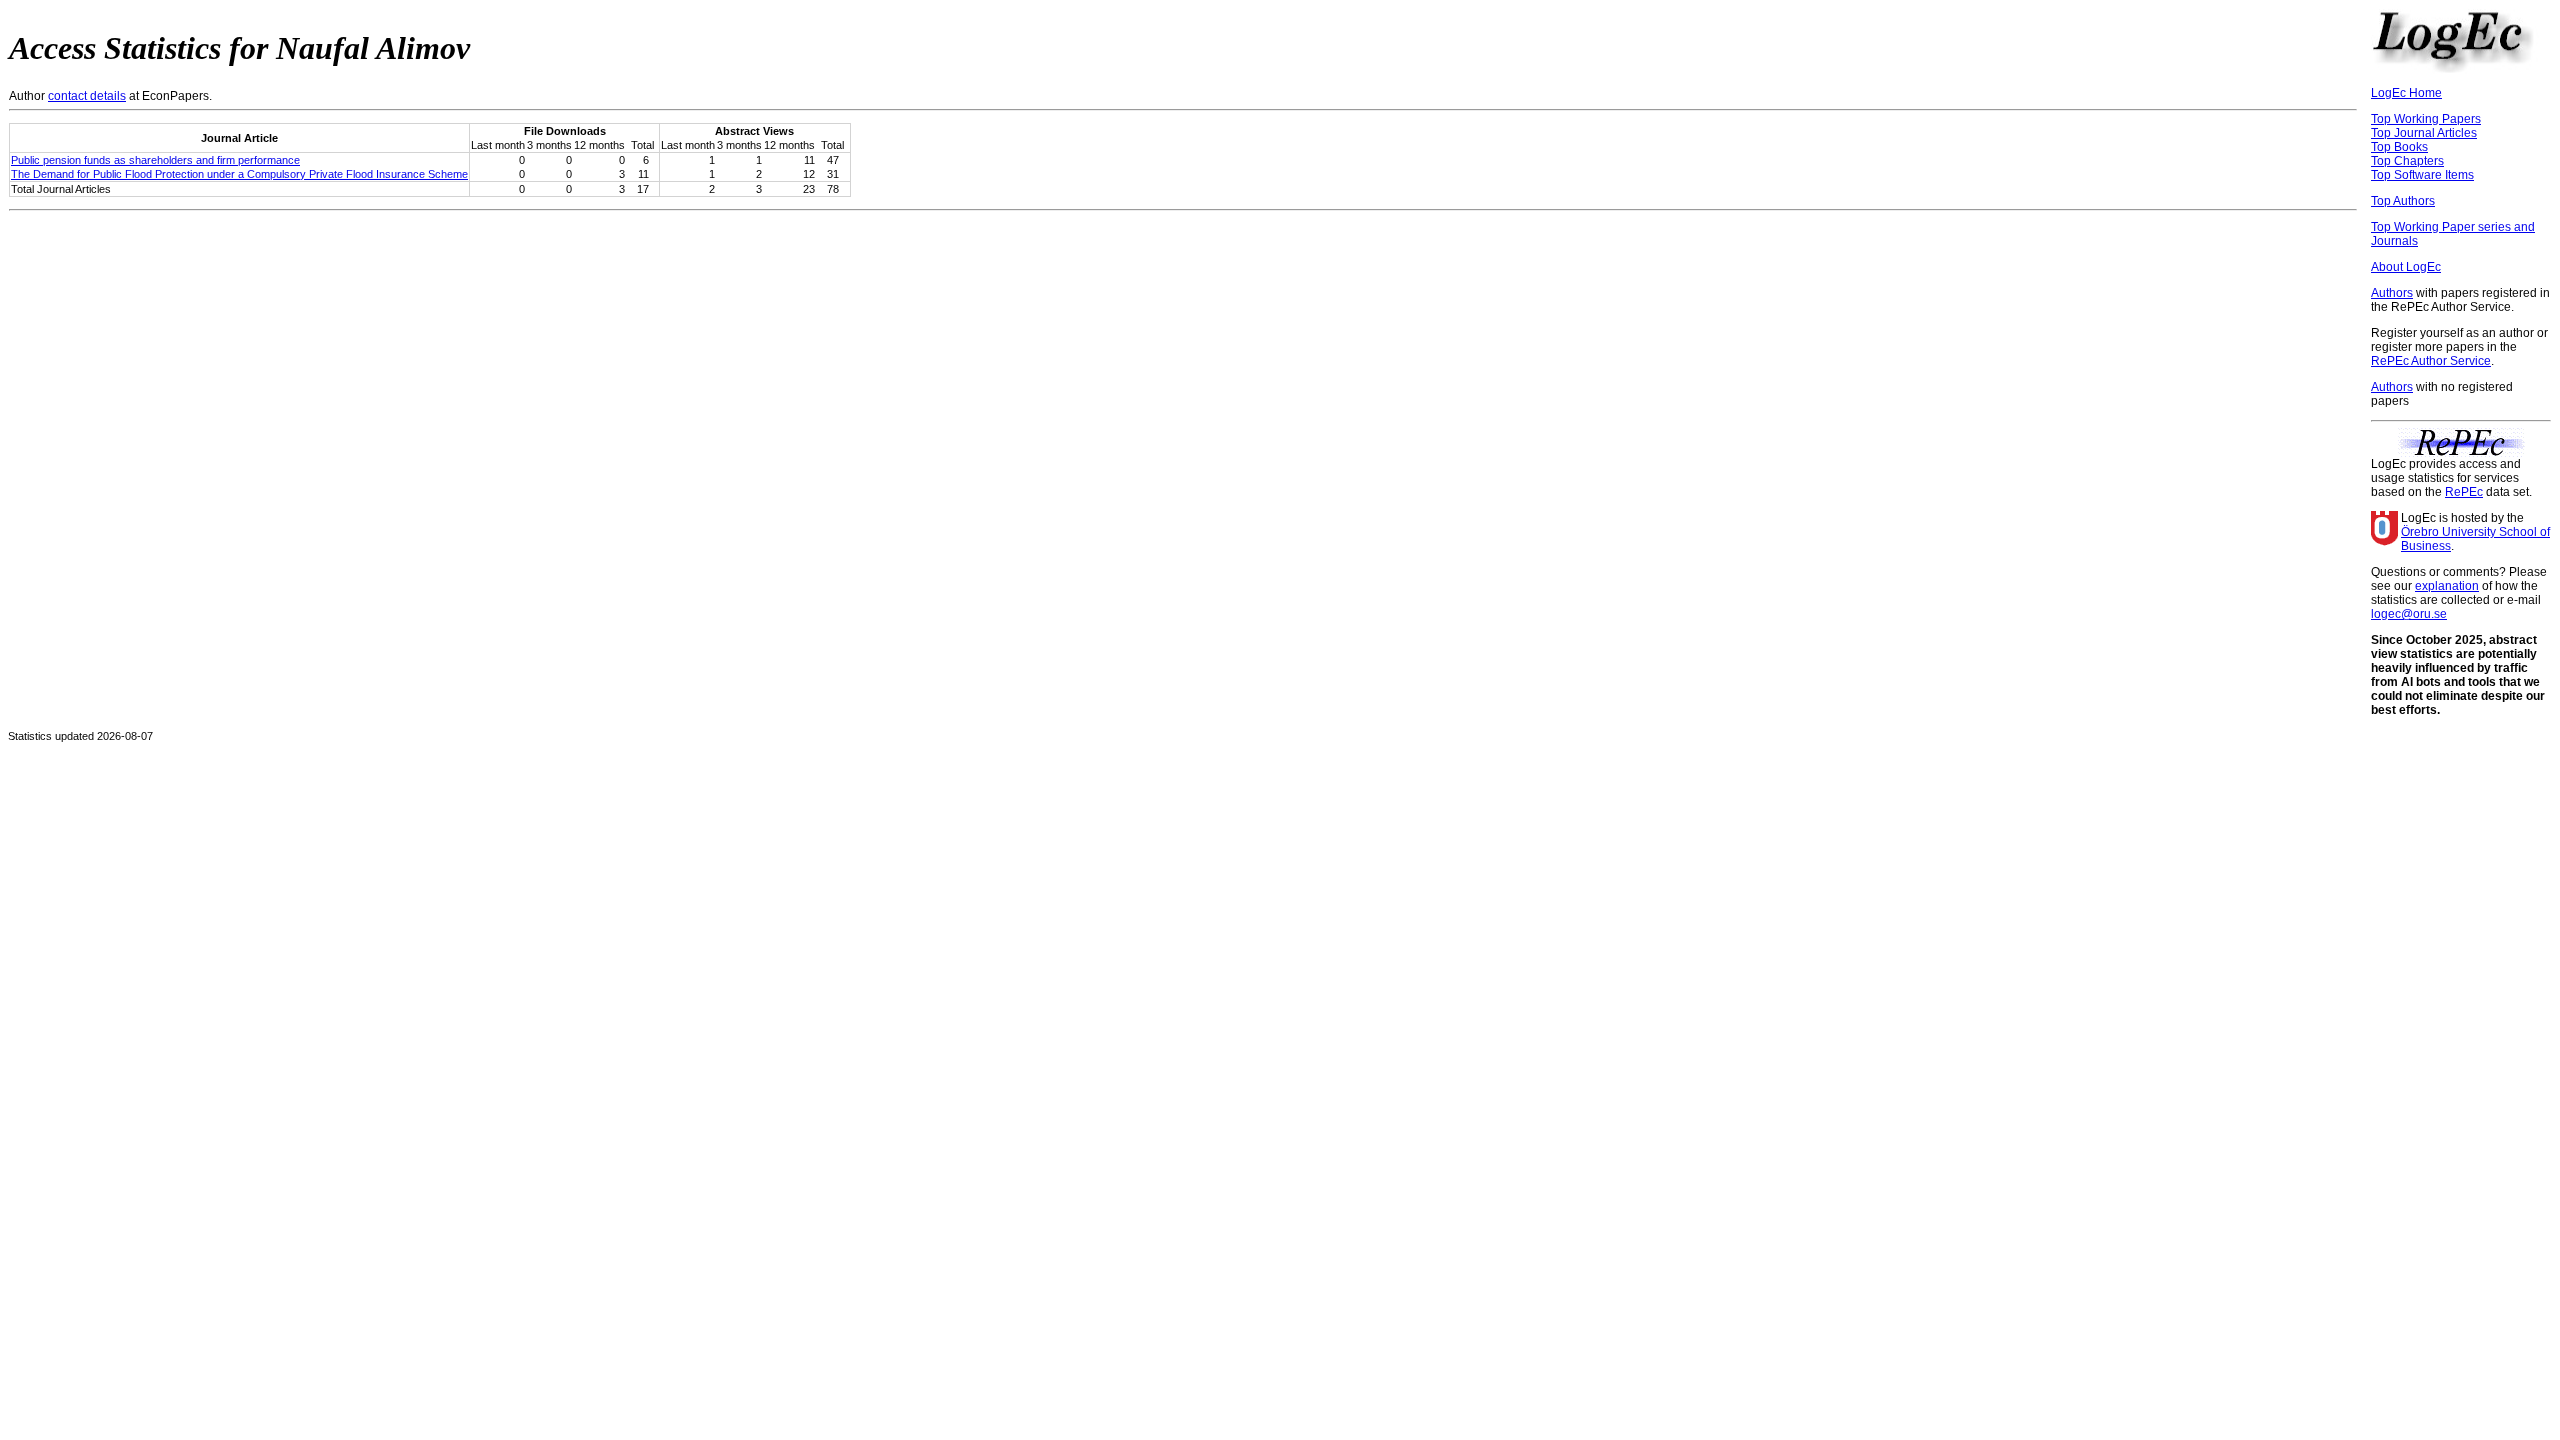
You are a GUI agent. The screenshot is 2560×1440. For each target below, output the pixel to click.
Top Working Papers (2426, 119)
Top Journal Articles (2424, 133)
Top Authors (2403, 201)
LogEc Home (2406, 93)
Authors (2392, 293)
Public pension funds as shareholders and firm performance (155, 160)
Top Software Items (2422, 175)
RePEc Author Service (2431, 361)
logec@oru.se (2409, 614)
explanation (2447, 586)
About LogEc (2406, 267)
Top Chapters (2407, 161)
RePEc (2464, 492)
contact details (87, 96)
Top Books (2399, 147)
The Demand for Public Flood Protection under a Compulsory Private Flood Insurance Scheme (239, 174)
